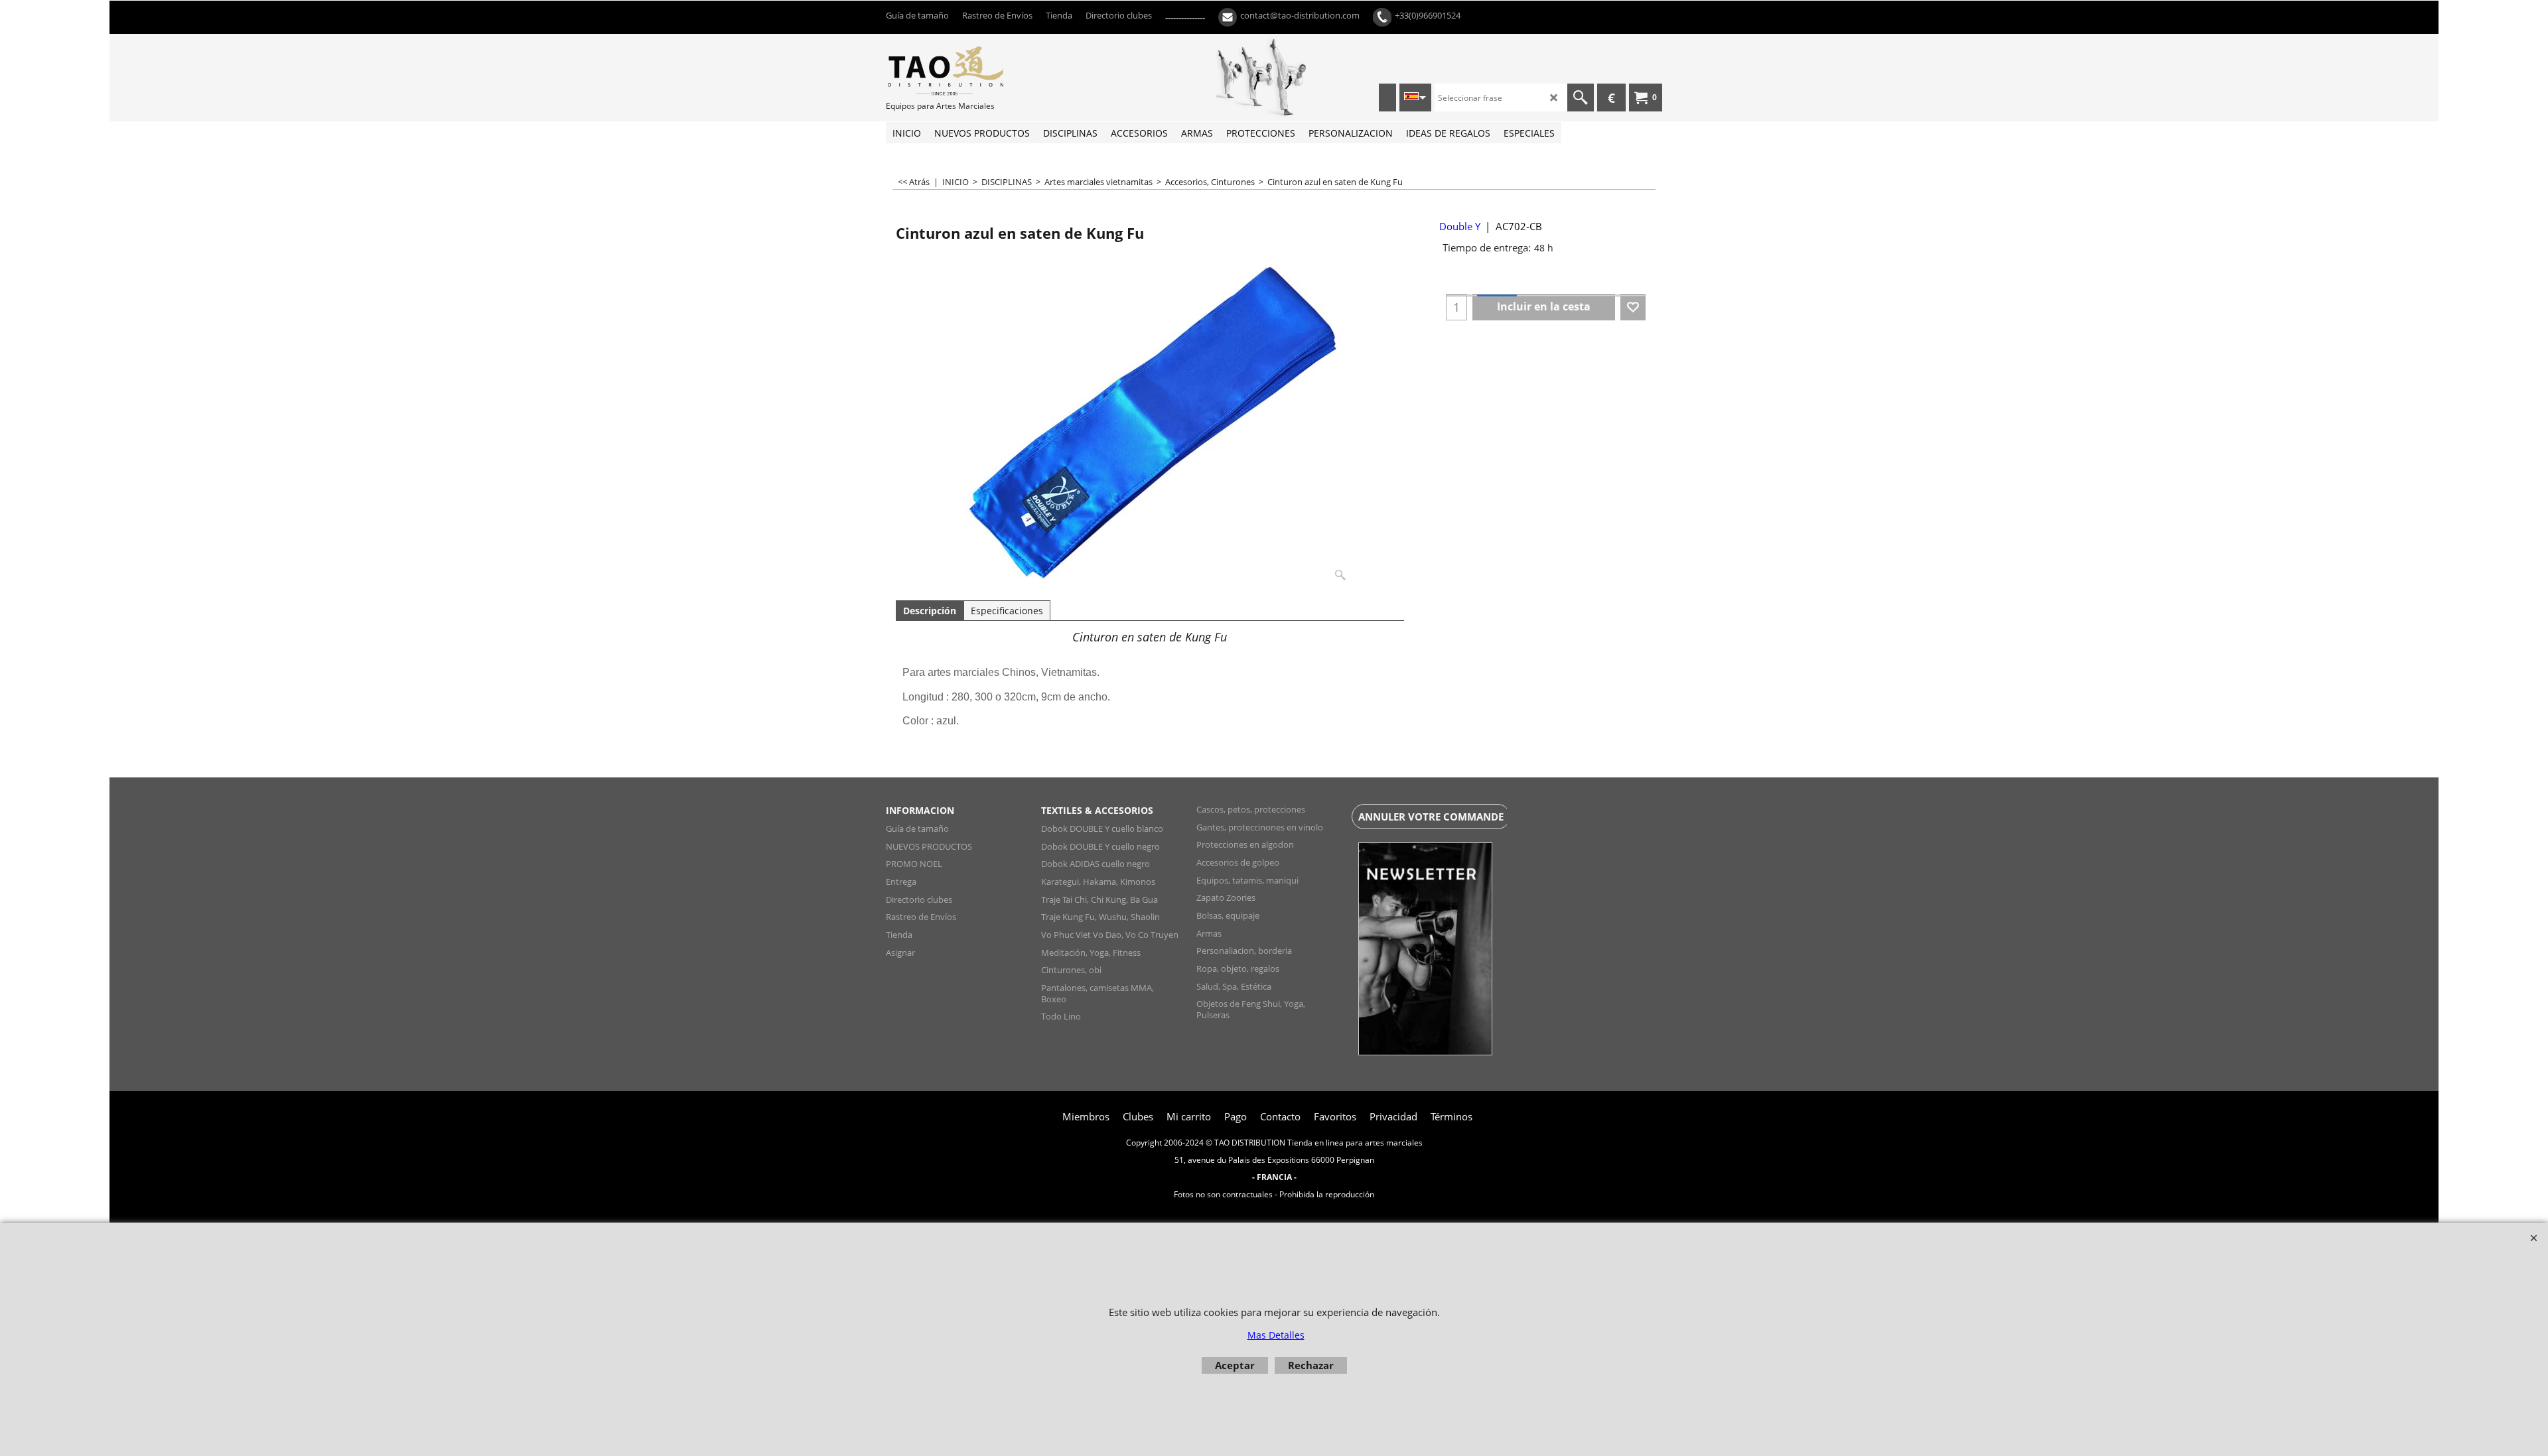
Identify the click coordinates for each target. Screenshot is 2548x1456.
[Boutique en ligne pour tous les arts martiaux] (985, 70)
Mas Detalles (1276, 1335)
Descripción (930, 611)
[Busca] (1581, 98)
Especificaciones (1007, 611)
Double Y (1460, 226)
